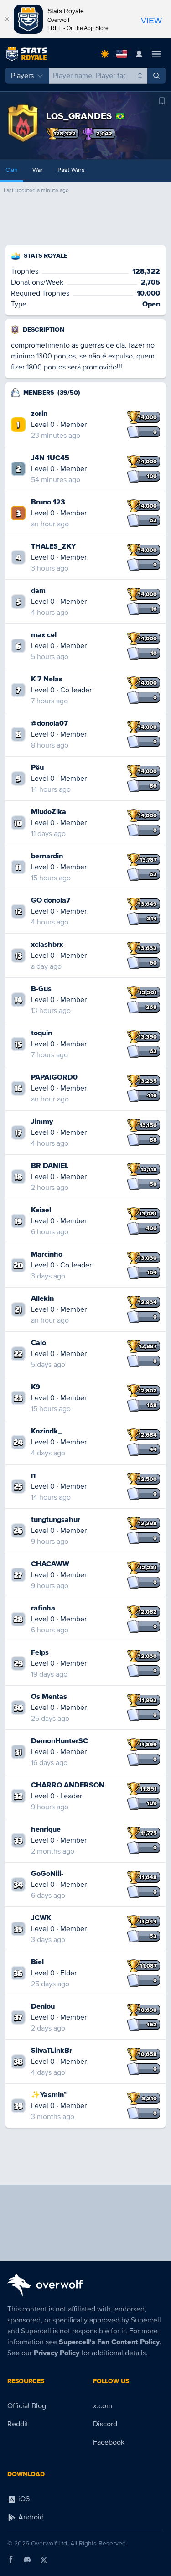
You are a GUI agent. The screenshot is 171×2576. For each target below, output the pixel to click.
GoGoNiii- (47, 1874)
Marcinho (47, 1254)
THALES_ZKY (53, 546)
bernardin (47, 856)
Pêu (37, 768)
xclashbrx (47, 945)
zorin (39, 414)
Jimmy (42, 1122)
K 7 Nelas (47, 679)
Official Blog (27, 2406)
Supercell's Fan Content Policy (109, 2342)
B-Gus (41, 989)
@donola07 (49, 723)
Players (22, 76)
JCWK (41, 1918)
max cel (44, 635)
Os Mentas (49, 1697)
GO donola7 (51, 900)
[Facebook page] (11, 2560)
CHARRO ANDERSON (68, 1785)
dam (38, 591)
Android (30, 2517)
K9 (36, 1387)
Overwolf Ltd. (50, 2543)
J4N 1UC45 (50, 458)
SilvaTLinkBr (52, 2051)
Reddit (18, 2424)
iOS (23, 2499)
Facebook (109, 2442)
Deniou (43, 2006)
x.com (103, 2406)
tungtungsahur (56, 1520)
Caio (39, 1343)
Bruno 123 (48, 502)
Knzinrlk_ (47, 1431)
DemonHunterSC (60, 1741)
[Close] (7, 19)
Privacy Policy (57, 2353)
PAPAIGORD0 (54, 1077)
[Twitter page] (44, 2560)
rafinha (43, 1608)
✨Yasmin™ (49, 2095)
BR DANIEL (50, 1166)
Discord (105, 2424)
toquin (41, 1033)
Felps (40, 1652)
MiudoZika (49, 812)
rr (34, 1475)
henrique (46, 1829)
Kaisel (41, 1210)
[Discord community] (27, 2560)
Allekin (42, 1298)
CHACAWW (50, 1564)
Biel (37, 1962)
